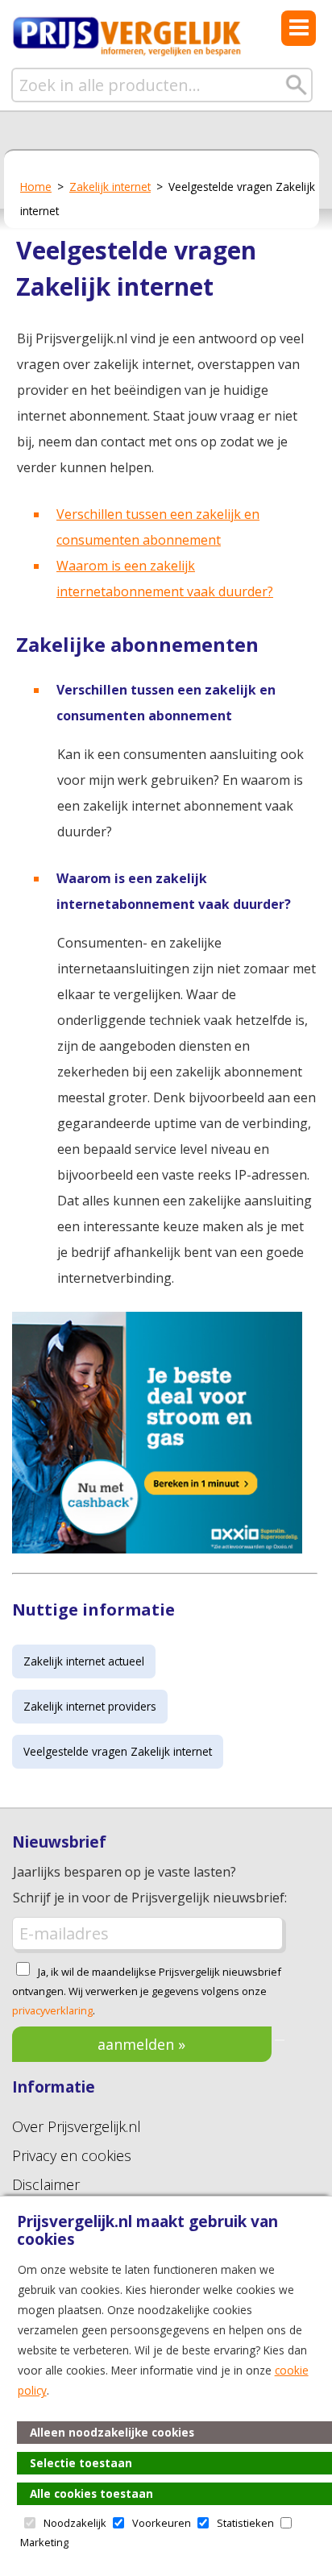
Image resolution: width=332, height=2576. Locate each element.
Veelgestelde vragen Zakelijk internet (118, 1751)
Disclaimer (46, 2184)
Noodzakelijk (75, 2523)
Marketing (44, 2542)
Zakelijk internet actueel (84, 1661)
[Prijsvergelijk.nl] (127, 53)
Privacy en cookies (72, 2155)
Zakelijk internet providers (90, 1706)
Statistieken (245, 2523)
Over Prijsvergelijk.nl (77, 2126)
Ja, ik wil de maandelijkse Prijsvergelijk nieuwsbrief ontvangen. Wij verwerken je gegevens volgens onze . (147, 1991)
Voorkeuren (162, 2523)
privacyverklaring (52, 2010)
